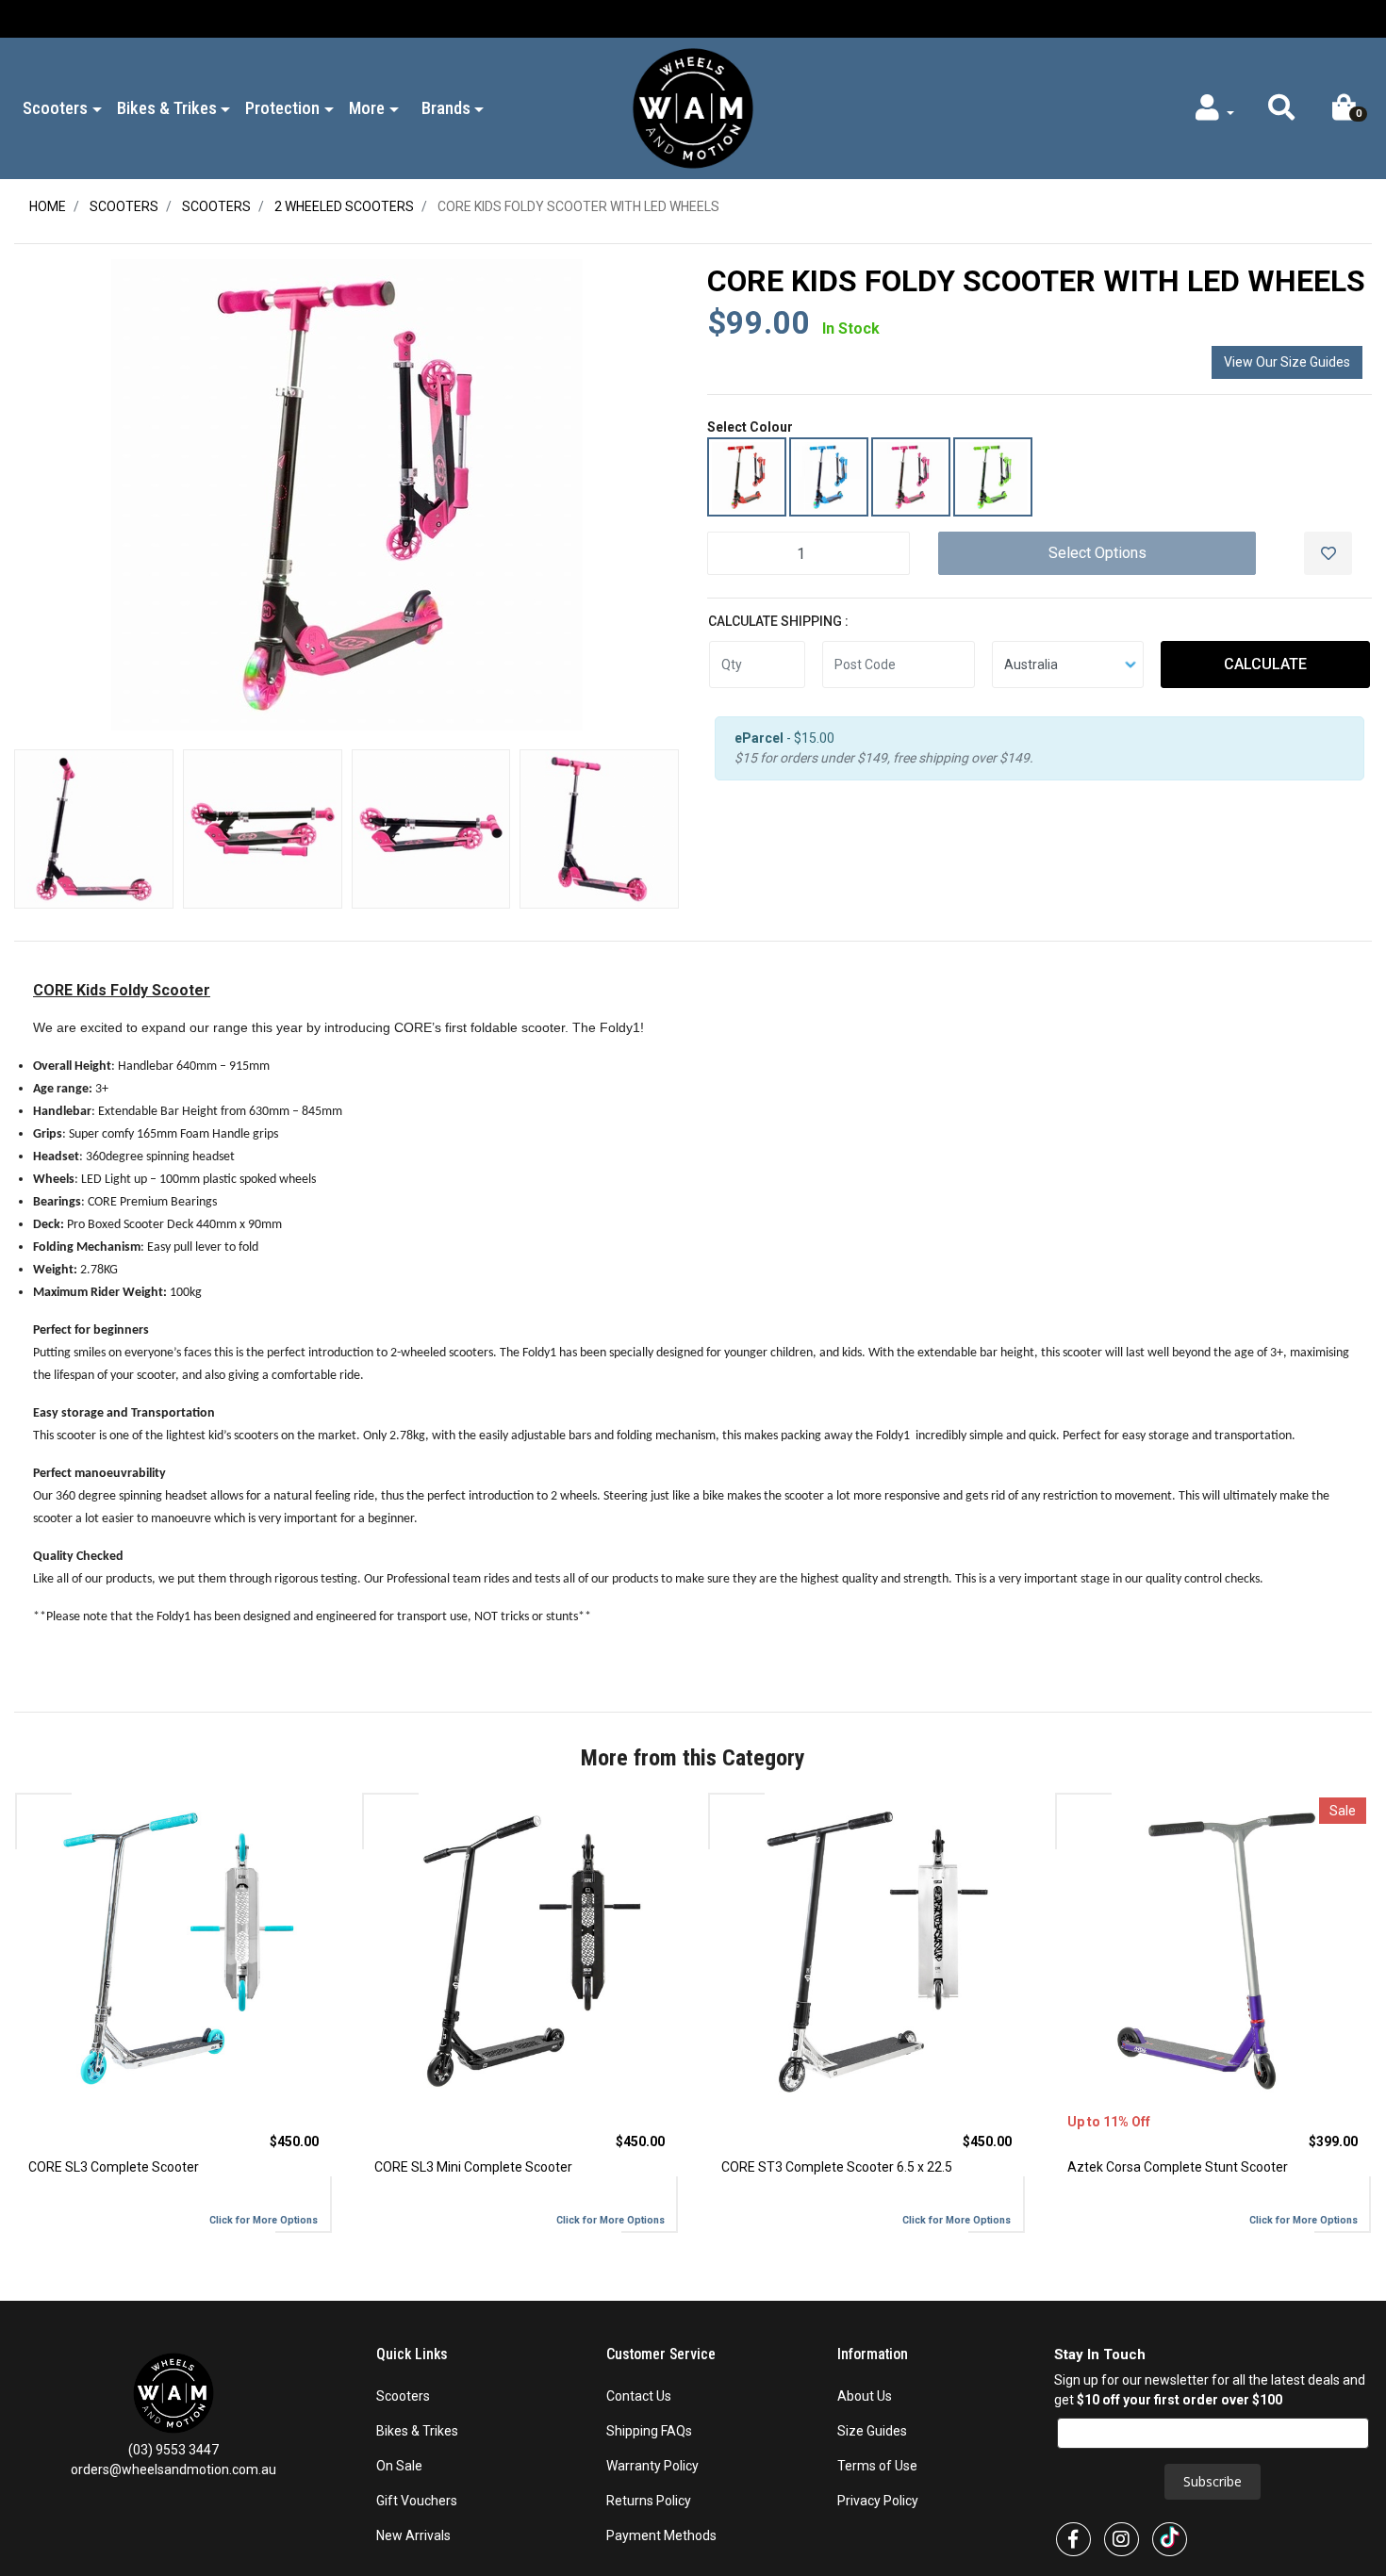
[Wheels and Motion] (693, 107)
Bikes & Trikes (417, 2431)
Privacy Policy (878, 2501)
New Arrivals (413, 2535)
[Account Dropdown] (1213, 112)
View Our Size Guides (1287, 362)
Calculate (1265, 664)
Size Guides (872, 2431)
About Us (865, 2396)
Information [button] (874, 2354)
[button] (1281, 112)
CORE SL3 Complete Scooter (114, 2167)
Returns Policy (649, 2501)
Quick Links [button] (414, 2354)
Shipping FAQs (649, 2431)
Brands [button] (446, 108)
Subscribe (1213, 2481)
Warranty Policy (652, 2466)
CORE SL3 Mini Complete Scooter (473, 2167)
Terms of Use (877, 2466)
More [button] (367, 108)
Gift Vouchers (417, 2501)
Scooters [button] (55, 108)
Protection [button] (282, 108)
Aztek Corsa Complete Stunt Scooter (1178, 2167)
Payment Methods (661, 2535)
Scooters (403, 2396)
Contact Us (639, 2396)
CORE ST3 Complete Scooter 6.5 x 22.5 (837, 2167)
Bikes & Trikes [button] (167, 108)
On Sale (399, 2466)
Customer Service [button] (663, 2354)
